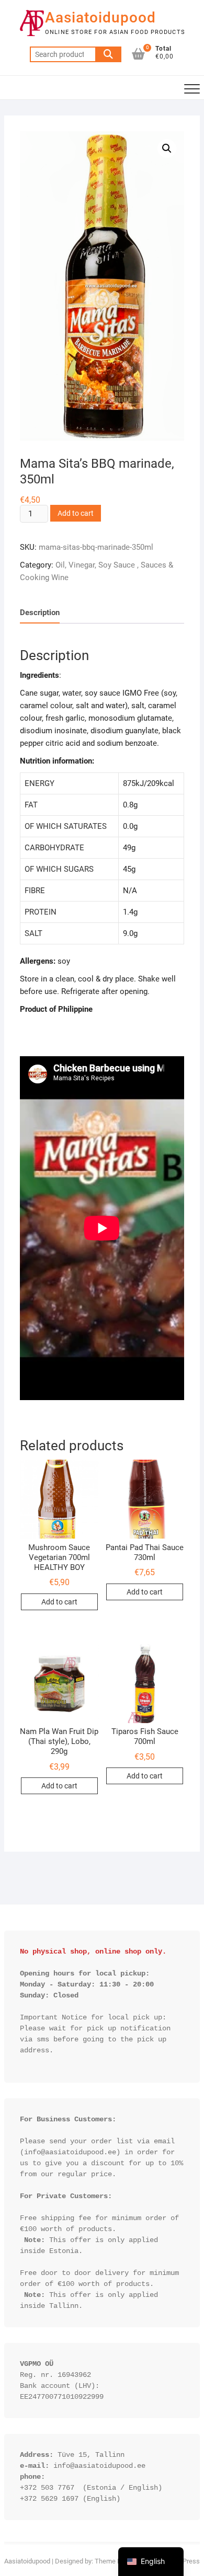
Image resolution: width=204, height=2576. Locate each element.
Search (108, 54)
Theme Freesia (117, 2561)
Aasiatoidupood (100, 18)
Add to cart (76, 513)
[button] (167, 148)
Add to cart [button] (59, 1602)
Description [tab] (40, 613)
